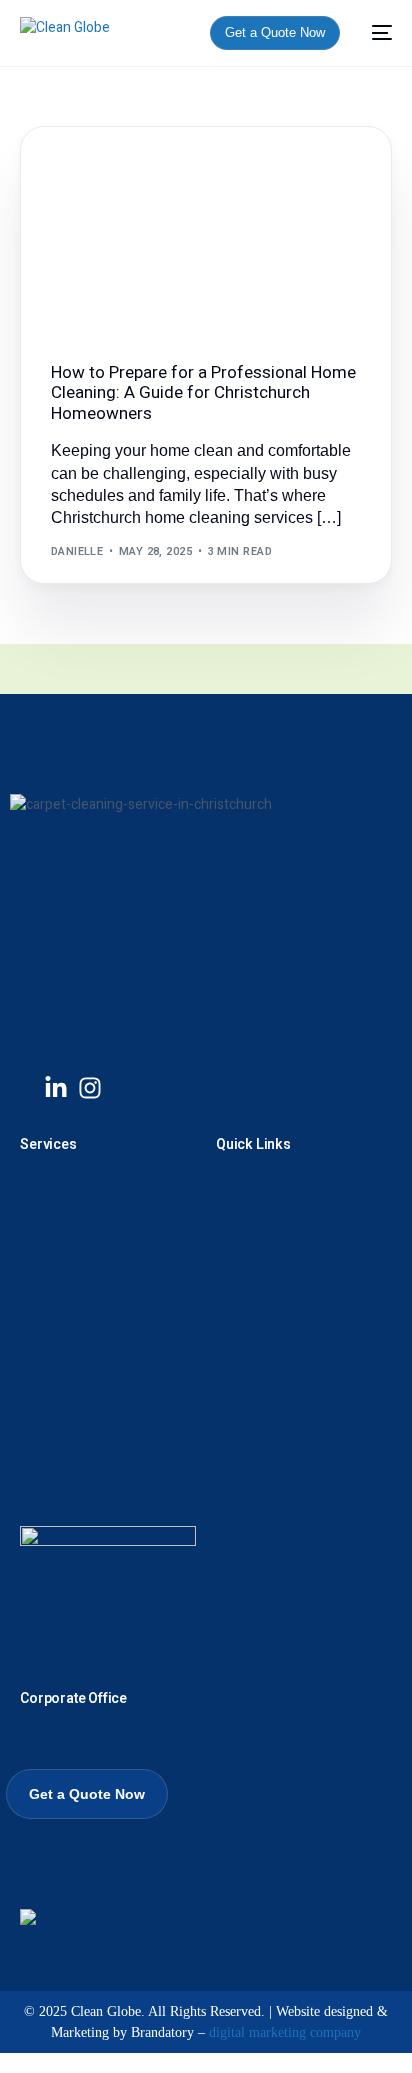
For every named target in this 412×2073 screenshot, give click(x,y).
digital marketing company (285, 2032)
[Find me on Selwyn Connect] (28, 1920)
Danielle (77, 551)
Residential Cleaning (123, 169)
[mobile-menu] (376, 33)
